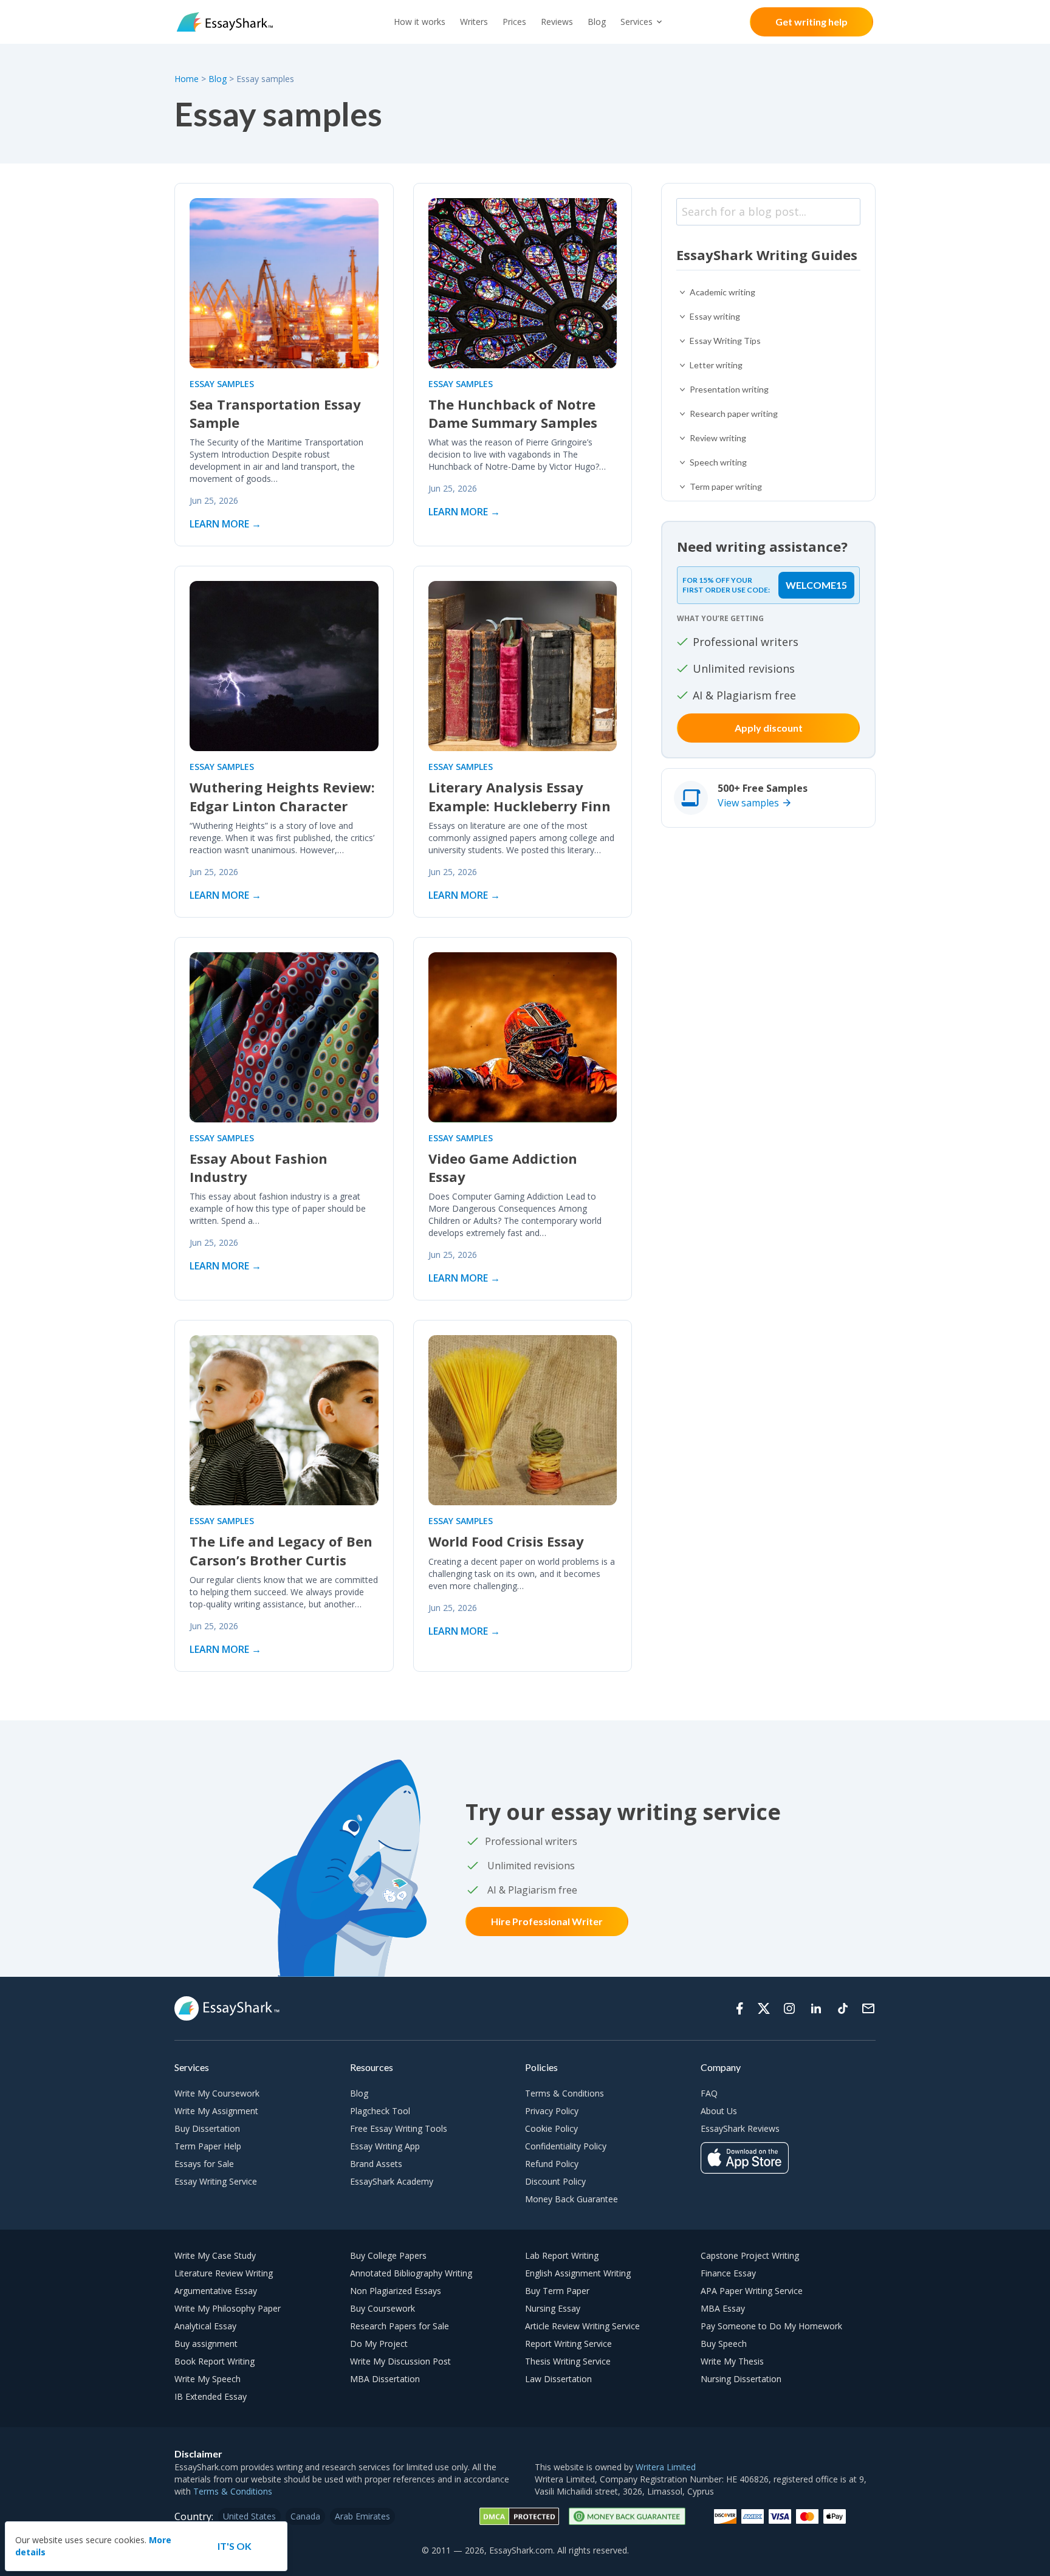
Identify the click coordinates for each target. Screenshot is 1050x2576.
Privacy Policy (552, 2111)
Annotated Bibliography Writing (411, 2273)
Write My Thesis (732, 2361)
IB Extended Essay (211, 2396)
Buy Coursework (383, 2308)
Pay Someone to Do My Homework (771, 2326)
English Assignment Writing (578, 2273)
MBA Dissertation (385, 2379)
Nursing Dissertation (741, 2379)
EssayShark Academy (392, 2181)
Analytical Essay (205, 2326)
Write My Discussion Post (400, 2361)
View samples (748, 803)
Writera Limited (666, 2467)
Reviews (557, 22)
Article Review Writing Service (582, 2326)
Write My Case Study (215, 2255)
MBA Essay (723, 2308)
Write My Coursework (217, 2093)
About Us (719, 2111)
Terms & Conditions (564, 2093)
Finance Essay (728, 2273)
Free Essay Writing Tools (399, 2128)
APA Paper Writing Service (752, 2291)
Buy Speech (724, 2344)
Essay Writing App (385, 2146)
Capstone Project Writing (750, 2255)
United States (249, 2516)
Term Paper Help (208, 2146)
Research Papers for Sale (400, 2326)
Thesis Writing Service (568, 2361)
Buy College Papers (388, 2255)
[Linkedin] (816, 2008)
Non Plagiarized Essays (396, 2291)
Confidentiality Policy (566, 2146)
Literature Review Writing (224, 2273)
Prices (514, 22)
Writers (474, 22)
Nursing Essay (553, 2308)
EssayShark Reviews (740, 2128)
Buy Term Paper (557, 2291)
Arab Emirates (362, 2516)
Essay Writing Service (216, 2181)
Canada (305, 2516)
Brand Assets (376, 2164)
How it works (420, 22)
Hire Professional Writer (547, 1921)
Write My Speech (208, 2379)
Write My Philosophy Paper (228, 2308)
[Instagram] (789, 2008)
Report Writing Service (568, 2344)
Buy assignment (206, 2344)
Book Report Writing (214, 2361)
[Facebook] (739, 2008)
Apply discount (769, 728)
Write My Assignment (216, 2111)
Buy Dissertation (207, 2128)
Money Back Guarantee (571, 2199)
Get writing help (812, 22)
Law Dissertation (558, 2379)
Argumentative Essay (216, 2291)
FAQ (709, 2093)
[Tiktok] (843, 2008)
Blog (597, 22)
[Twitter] (764, 2008)
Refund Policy (552, 2164)
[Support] (868, 2008)
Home (188, 79)
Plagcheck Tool (380, 2111)
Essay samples (222, 384)
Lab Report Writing (562, 2255)
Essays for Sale (204, 2164)
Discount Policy (555, 2181)
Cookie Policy (551, 2128)
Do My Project (379, 2344)
